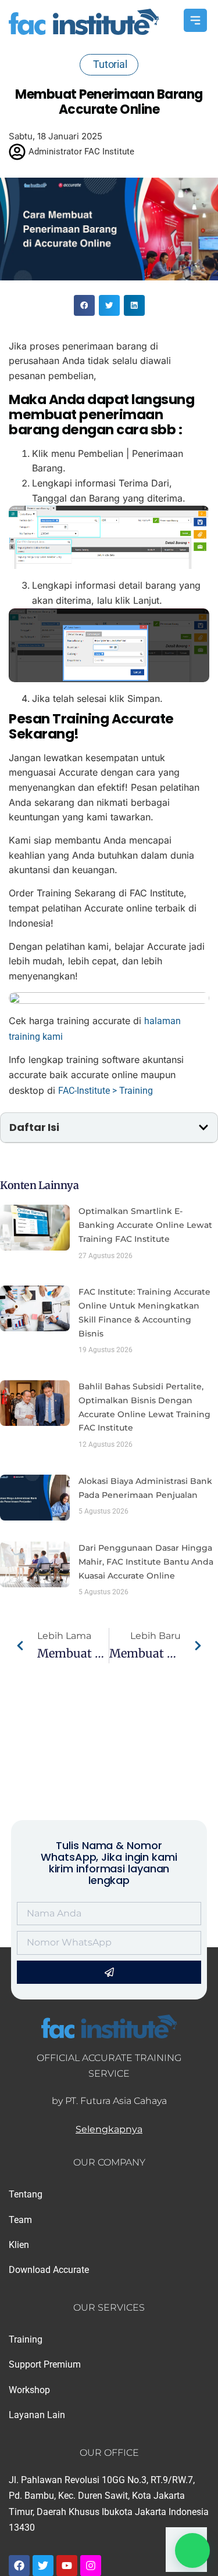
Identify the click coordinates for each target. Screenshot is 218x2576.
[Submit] (109, 1972)
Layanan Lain (37, 2415)
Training (26, 2339)
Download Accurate (49, 2270)
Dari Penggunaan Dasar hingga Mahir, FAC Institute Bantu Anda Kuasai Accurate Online (146, 1562)
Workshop (29, 2390)
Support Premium (45, 2364)
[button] (84, 305)
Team (20, 2220)
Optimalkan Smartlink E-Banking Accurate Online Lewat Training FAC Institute (145, 1225)
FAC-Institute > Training (106, 1091)
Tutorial (110, 64)
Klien (19, 2245)
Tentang (26, 2194)
